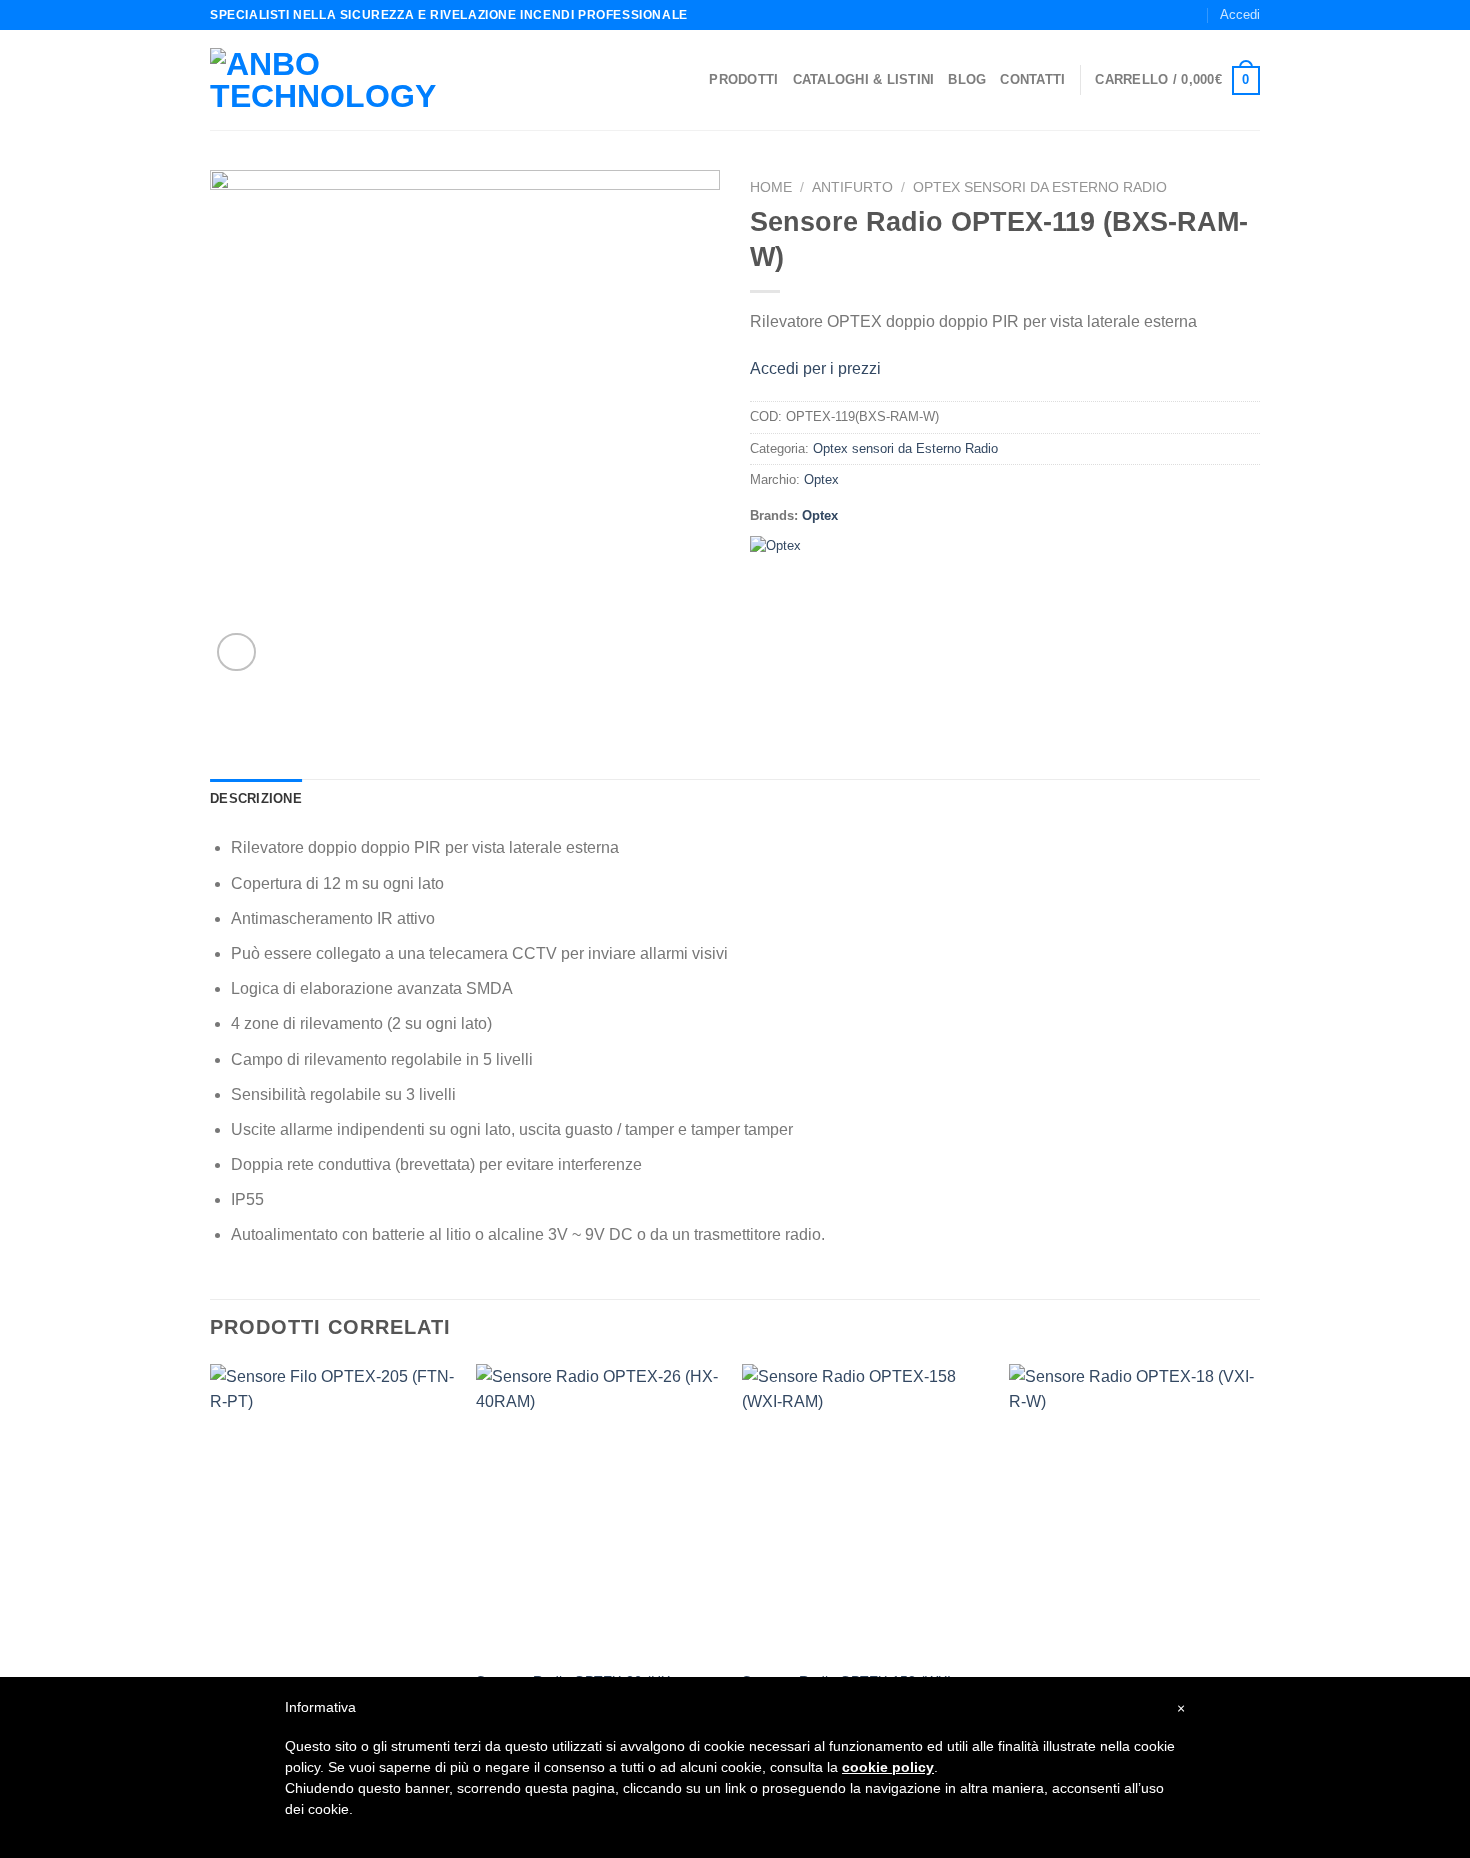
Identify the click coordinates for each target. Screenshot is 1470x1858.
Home (771, 187)
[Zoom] (236, 652)
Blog (967, 79)
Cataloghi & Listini (864, 79)
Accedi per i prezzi (815, 368)
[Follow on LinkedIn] (1191, 15)
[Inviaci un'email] (1172, 15)
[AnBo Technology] (354, 80)
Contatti (1032, 79)
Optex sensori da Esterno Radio (1040, 187)
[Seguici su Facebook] (1152, 15)
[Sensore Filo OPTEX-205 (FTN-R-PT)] (333, 1512)
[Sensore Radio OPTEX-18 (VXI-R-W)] (1132, 1512)
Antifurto (852, 187)
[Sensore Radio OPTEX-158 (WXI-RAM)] (865, 1512)
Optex (821, 479)
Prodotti (743, 79)
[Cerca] (1123, 15)
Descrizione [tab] (256, 798)
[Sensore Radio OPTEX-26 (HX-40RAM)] (599, 1512)
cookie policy (888, 1767)
